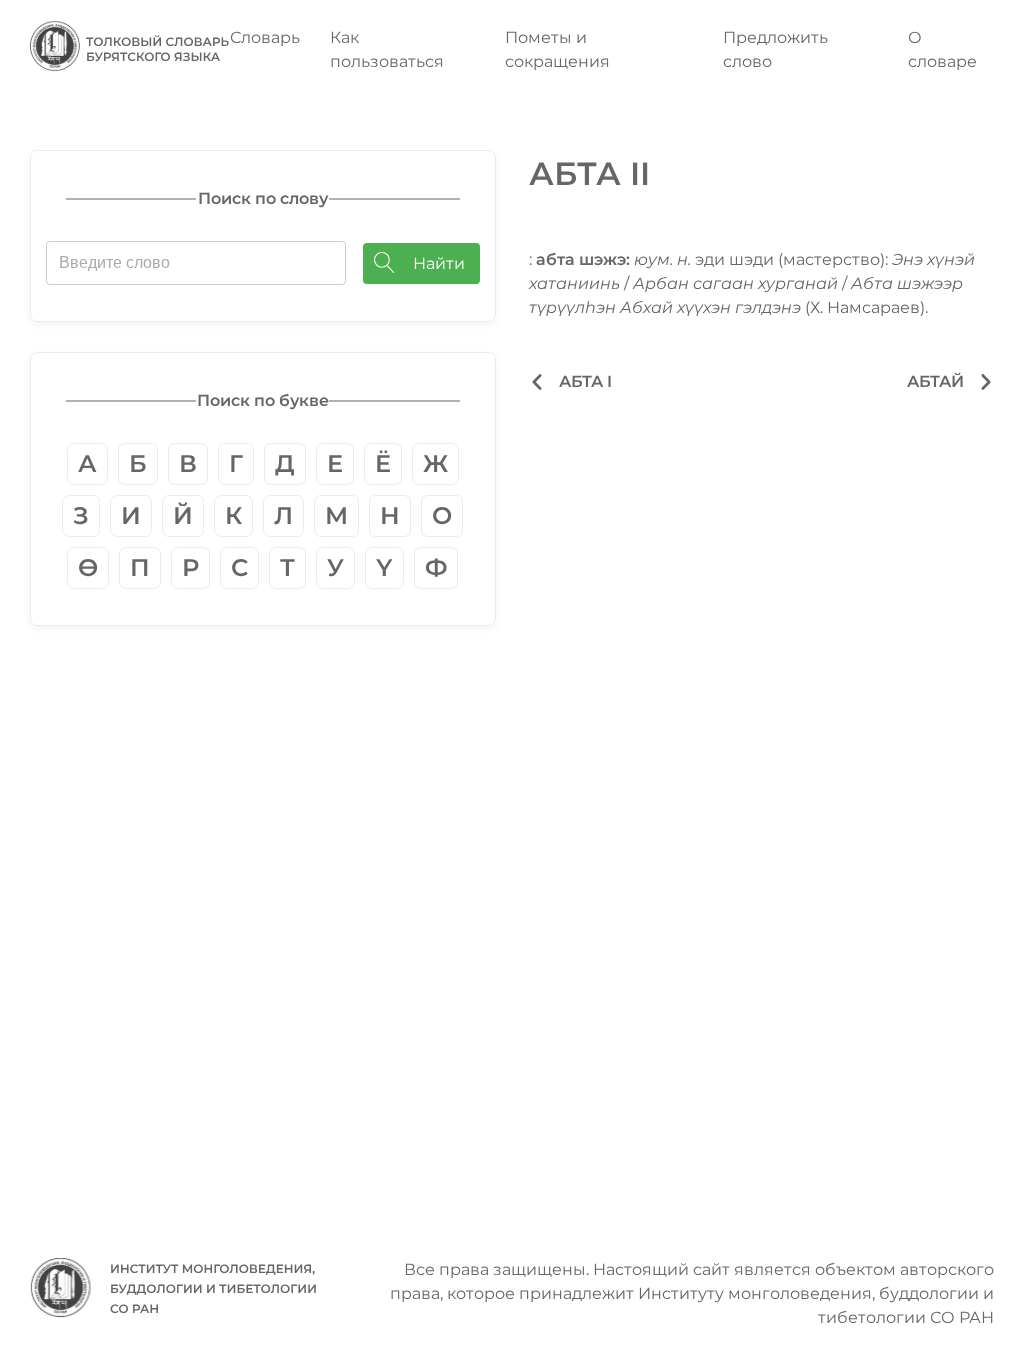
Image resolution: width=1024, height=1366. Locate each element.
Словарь (265, 37)
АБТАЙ (935, 381)
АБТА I (585, 381)
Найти (439, 263)
